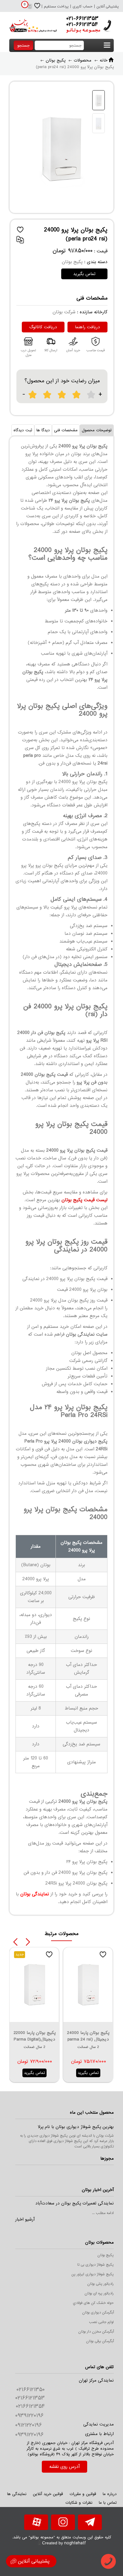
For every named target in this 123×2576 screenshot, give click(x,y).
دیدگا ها (43, 430)
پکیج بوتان (106, 2255)
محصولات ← (80, 60)
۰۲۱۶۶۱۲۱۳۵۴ (30, 2406)
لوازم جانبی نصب (101, 2322)
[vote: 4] (77, 395)
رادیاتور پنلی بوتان (100, 2284)
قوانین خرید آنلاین (48, 2494)
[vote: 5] (91, 395)
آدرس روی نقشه (64, 2467)
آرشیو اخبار (25, 2219)
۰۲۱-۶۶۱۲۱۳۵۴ (82, 24)
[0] (29, 8)
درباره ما (110, 2494)
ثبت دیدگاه (23, 430)
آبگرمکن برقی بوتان (100, 2341)
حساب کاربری (83, 7)
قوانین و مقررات (83, 2494)
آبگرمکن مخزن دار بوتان (96, 2332)
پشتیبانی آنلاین (108, 7)
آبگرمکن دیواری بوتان (98, 2313)
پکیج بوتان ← (53, 60)
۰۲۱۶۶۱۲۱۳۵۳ (30, 2398)
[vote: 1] (33, 395)
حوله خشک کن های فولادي (93, 2303)
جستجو (23, 46)
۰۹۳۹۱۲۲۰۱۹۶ (29, 2416)
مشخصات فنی (66, 430)
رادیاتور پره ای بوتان (99, 2293)
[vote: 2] (47, 395)
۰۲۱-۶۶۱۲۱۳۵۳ (82, 19)
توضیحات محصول (97, 430)
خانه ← (101, 60)
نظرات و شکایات (79, 2503)
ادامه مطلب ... (103, 2213)
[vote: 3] (62, 395)
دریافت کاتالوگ (43, 327)
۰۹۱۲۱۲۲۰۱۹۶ (29, 2425)
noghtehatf (75, 2543)
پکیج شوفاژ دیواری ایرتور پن (93, 2274)
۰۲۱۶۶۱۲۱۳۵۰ (31, 2390)
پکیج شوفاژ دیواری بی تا (96, 2265)
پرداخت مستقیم (56, 7)
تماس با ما (108, 2503)
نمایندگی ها (17, 2494)
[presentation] (15, 1942)
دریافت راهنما (87, 327)
